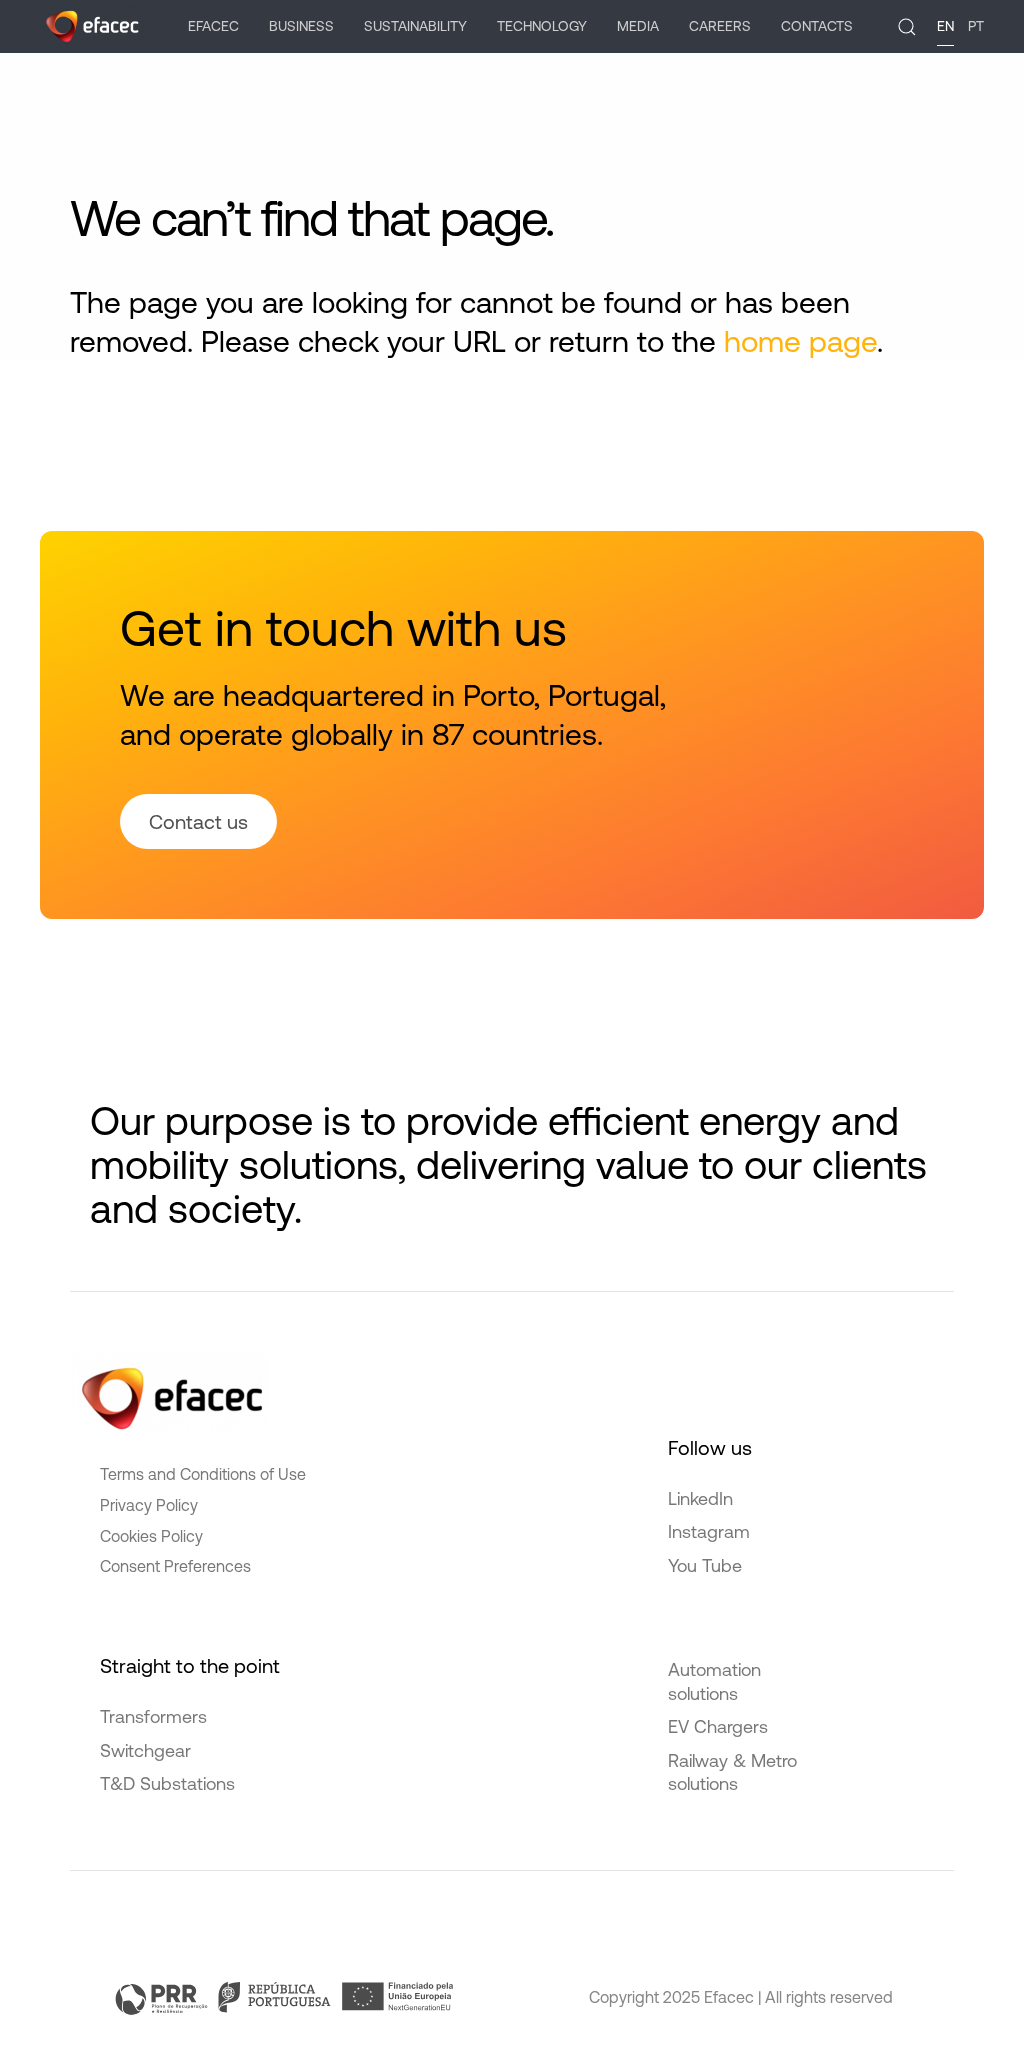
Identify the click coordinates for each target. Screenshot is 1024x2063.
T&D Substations (167, 1783)
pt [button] (976, 26)
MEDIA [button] (638, 26)
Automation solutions (714, 1681)
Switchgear (145, 1750)
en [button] (945, 26)
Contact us (198, 821)
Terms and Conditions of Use (203, 1474)
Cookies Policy (151, 1536)
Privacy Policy (149, 1505)
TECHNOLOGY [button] (542, 26)
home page (800, 341)
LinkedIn (700, 1498)
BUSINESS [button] (301, 26)
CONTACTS (817, 26)
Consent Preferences (175, 1566)
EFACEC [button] (213, 26)
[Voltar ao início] (92, 26)
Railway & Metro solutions (732, 1772)
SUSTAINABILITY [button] (415, 26)
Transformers (153, 1716)
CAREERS (720, 26)
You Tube (705, 1565)
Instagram (709, 1531)
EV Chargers (718, 1726)
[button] (907, 27)
